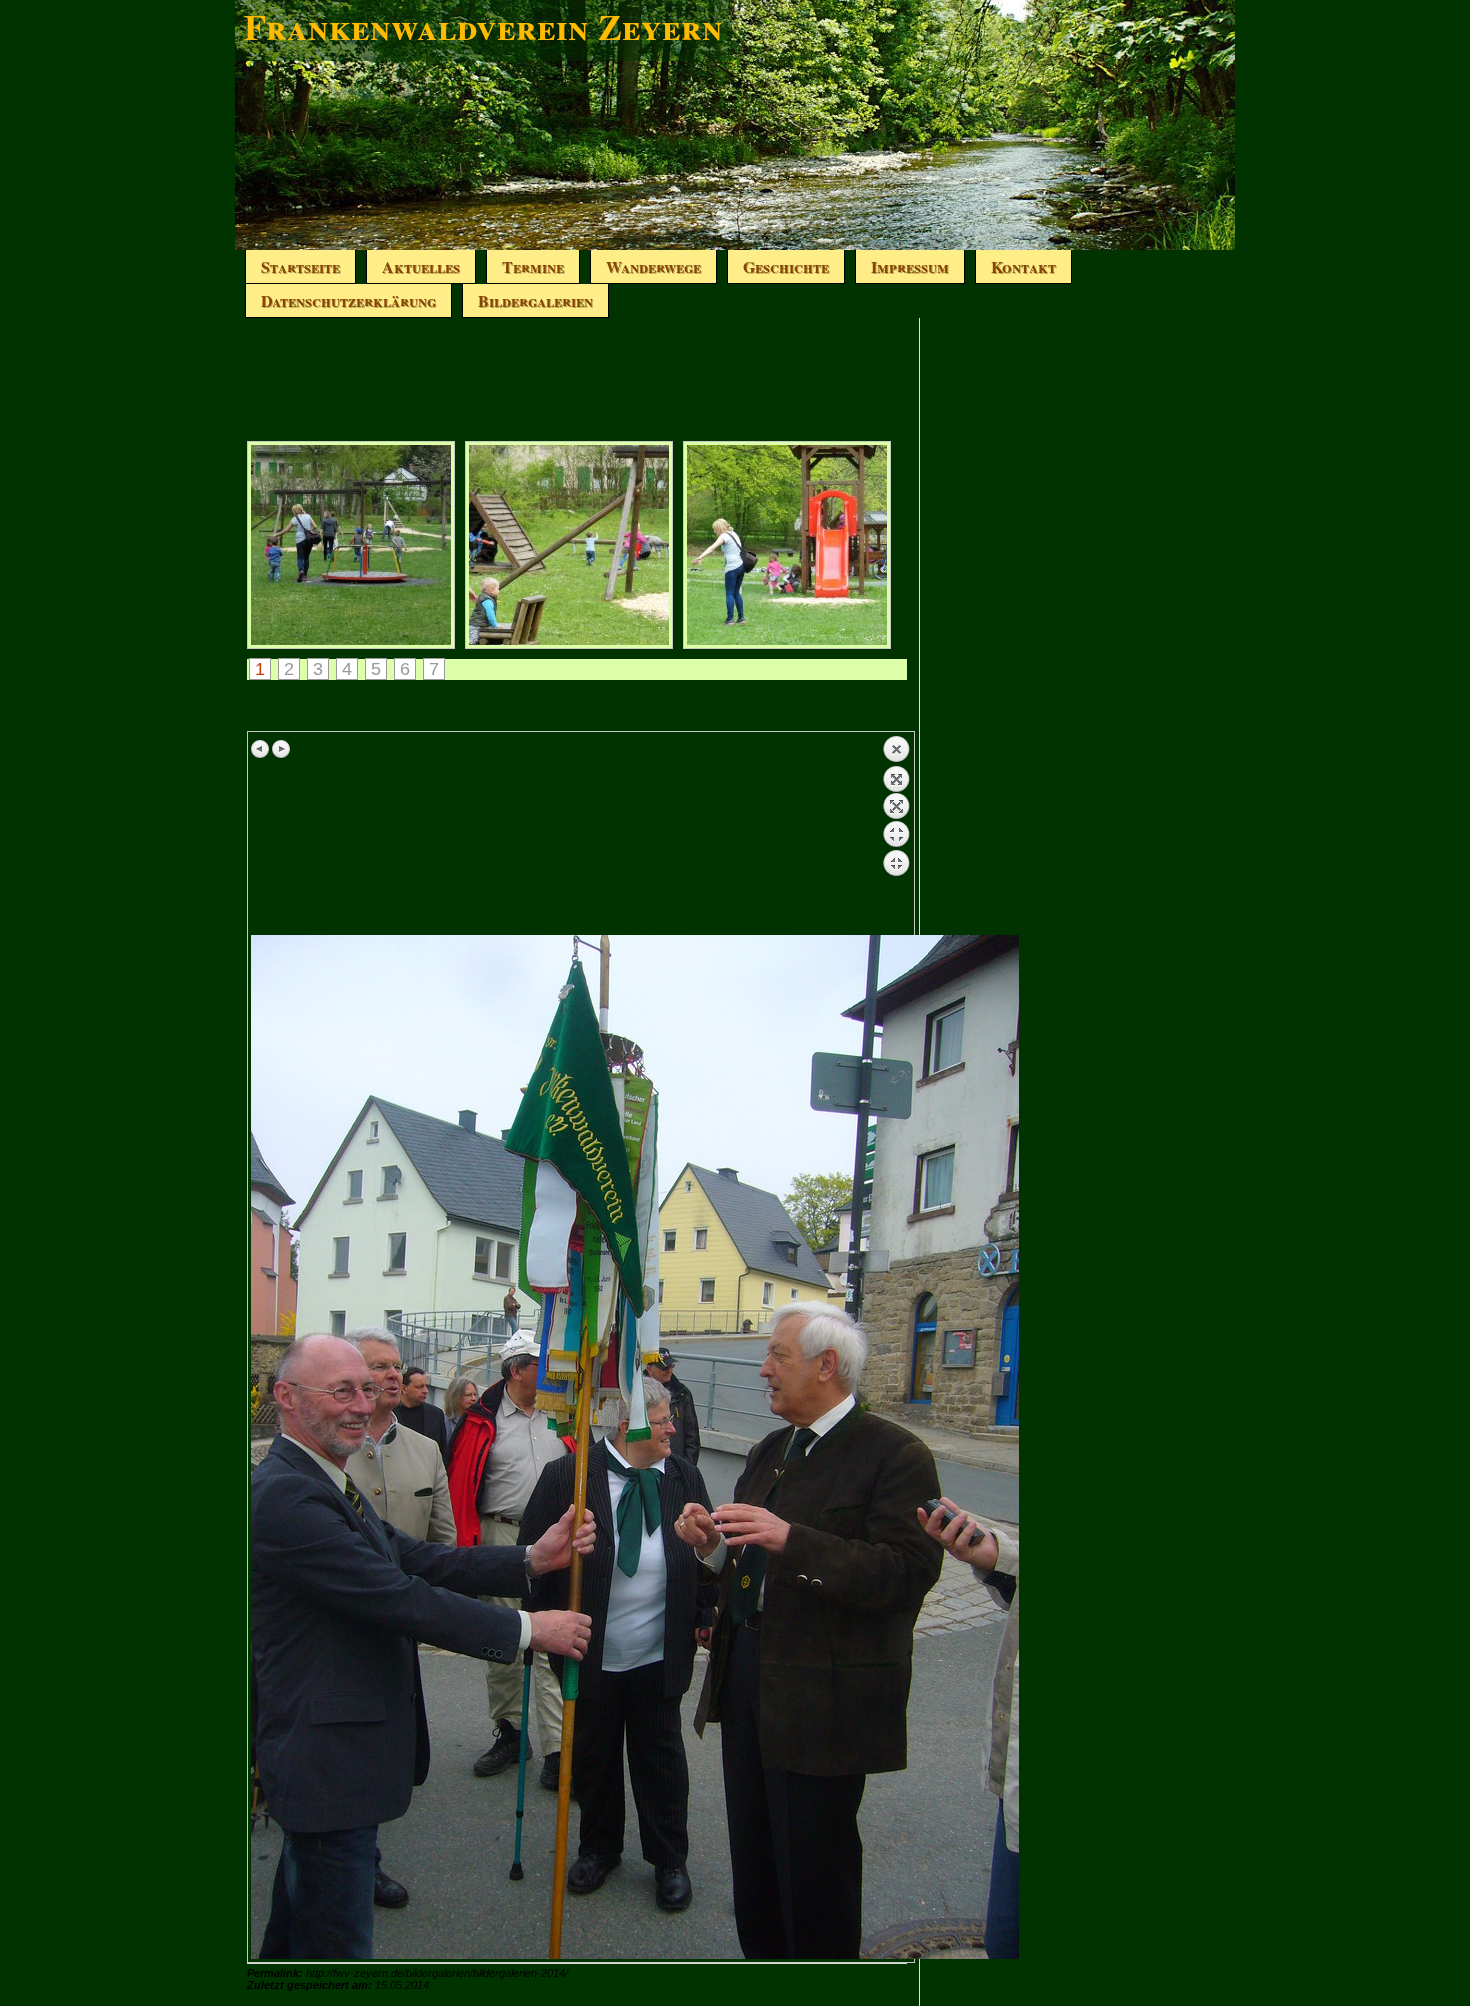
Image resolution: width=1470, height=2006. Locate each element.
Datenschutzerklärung (348, 300)
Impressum (910, 266)
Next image (281, 749)
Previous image (261, 749)
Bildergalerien (535, 300)
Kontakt (1023, 266)
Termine (533, 266)
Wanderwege (653, 266)
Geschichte (786, 266)
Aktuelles (421, 266)
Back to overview (896, 835)
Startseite (300, 266)
